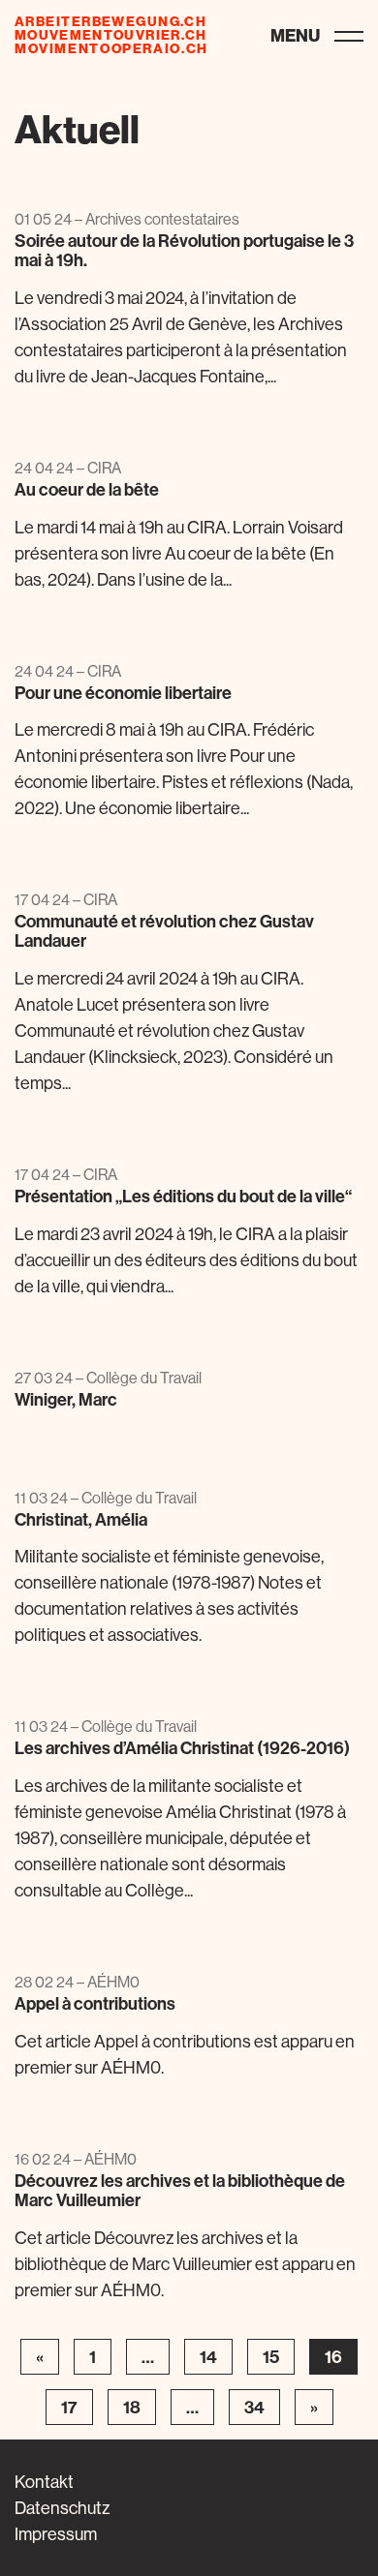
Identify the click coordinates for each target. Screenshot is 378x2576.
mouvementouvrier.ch (111, 35)
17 (69, 2407)
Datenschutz (62, 2508)
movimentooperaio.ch (111, 48)
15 (271, 2357)
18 (132, 2407)
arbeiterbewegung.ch (110, 21)
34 (254, 2407)
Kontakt (44, 2482)
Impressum (56, 2534)
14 (208, 2357)
